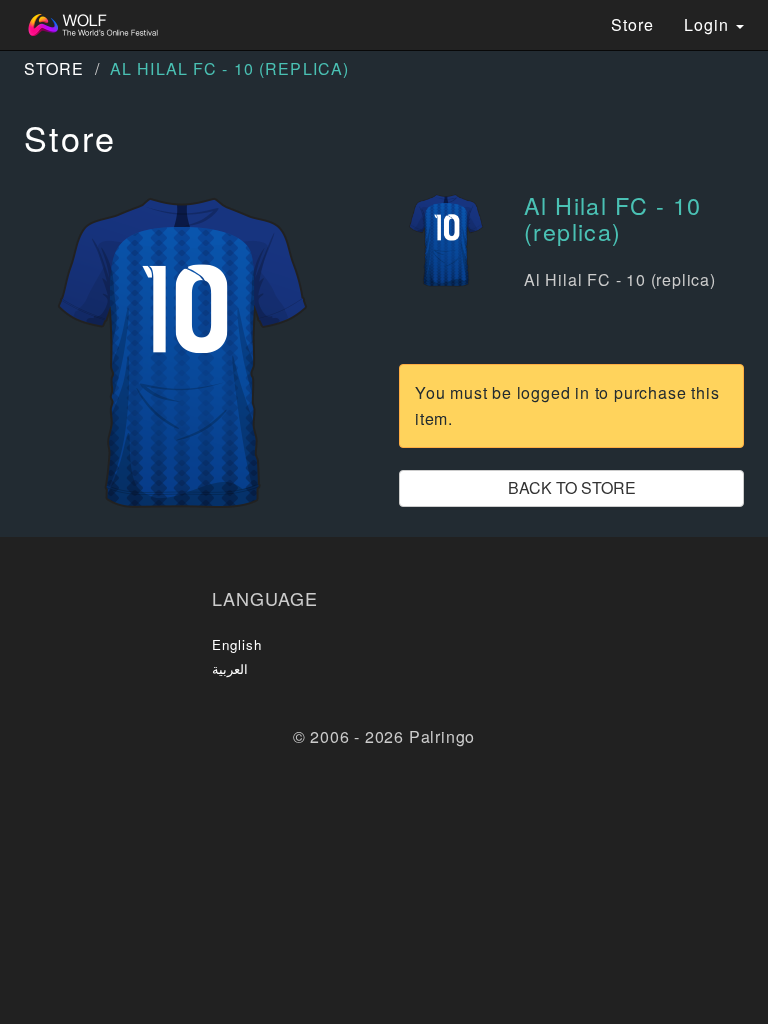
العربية (230, 668)
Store (632, 24)
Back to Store (572, 487)
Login (709, 24)
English (237, 644)
